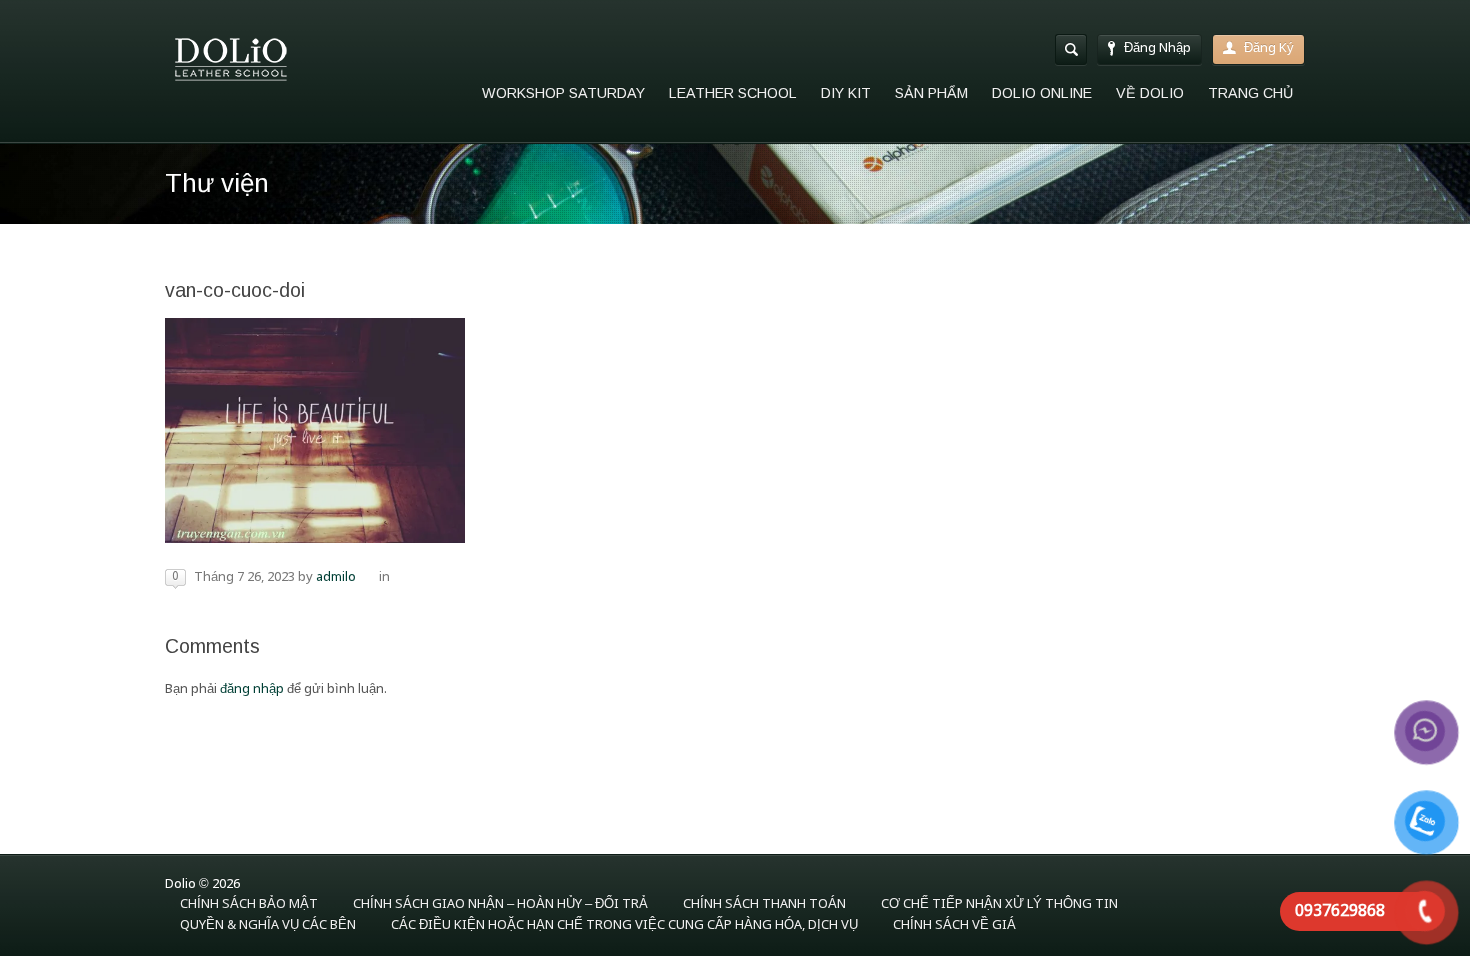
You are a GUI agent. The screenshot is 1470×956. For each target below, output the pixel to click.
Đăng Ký (1269, 48)
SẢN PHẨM (931, 93)
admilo (336, 577)
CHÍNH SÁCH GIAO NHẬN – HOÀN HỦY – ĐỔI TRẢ (500, 904)
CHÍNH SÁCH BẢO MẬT (249, 904)
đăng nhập (252, 689)
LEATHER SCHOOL (733, 93)
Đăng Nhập (1157, 48)
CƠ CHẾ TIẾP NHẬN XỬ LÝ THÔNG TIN (999, 904)
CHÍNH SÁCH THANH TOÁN (764, 904)
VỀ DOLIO (1150, 93)
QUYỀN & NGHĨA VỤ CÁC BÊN (268, 925)
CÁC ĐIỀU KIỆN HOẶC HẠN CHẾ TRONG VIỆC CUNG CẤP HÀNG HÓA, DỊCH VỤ (624, 925)
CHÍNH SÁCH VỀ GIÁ (954, 925)
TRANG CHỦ (1250, 93)
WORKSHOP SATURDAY (563, 93)
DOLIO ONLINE (1042, 93)
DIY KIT (846, 93)
